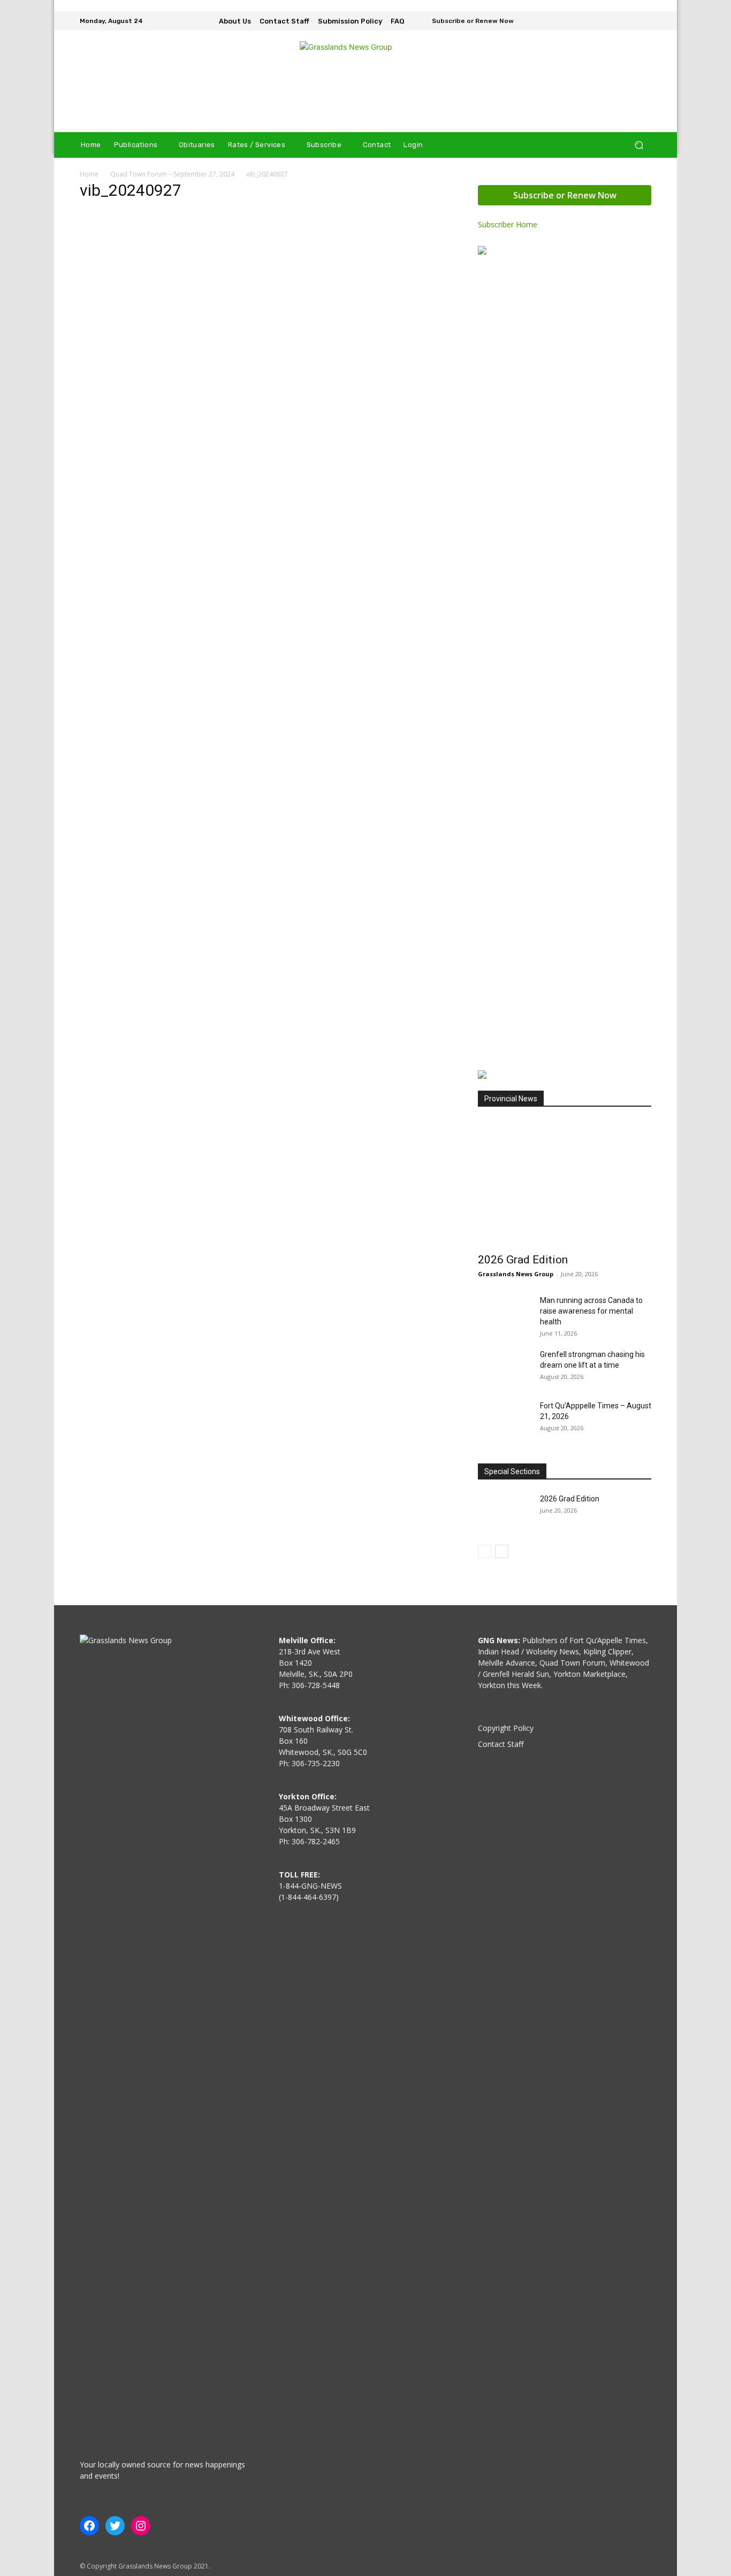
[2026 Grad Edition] (565, 1183)
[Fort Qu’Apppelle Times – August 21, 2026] (505, 1419)
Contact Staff (501, 1744)
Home (89, 174)
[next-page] (502, 1551)
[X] (644, 21)
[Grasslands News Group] (365, 81)
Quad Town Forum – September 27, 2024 (172, 174)
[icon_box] (466, 22)
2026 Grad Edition (523, 1260)
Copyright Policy (506, 1728)
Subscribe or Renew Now (565, 195)
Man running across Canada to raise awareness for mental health (591, 1311)
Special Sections (512, 1471)
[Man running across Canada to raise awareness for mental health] (505, 1314)
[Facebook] (614, 21)
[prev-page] (485, 1551)
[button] (639, 145)
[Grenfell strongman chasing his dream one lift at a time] (505, 1368)
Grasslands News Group (516, 1274)
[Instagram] (629, 21)
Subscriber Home (508, 224)
